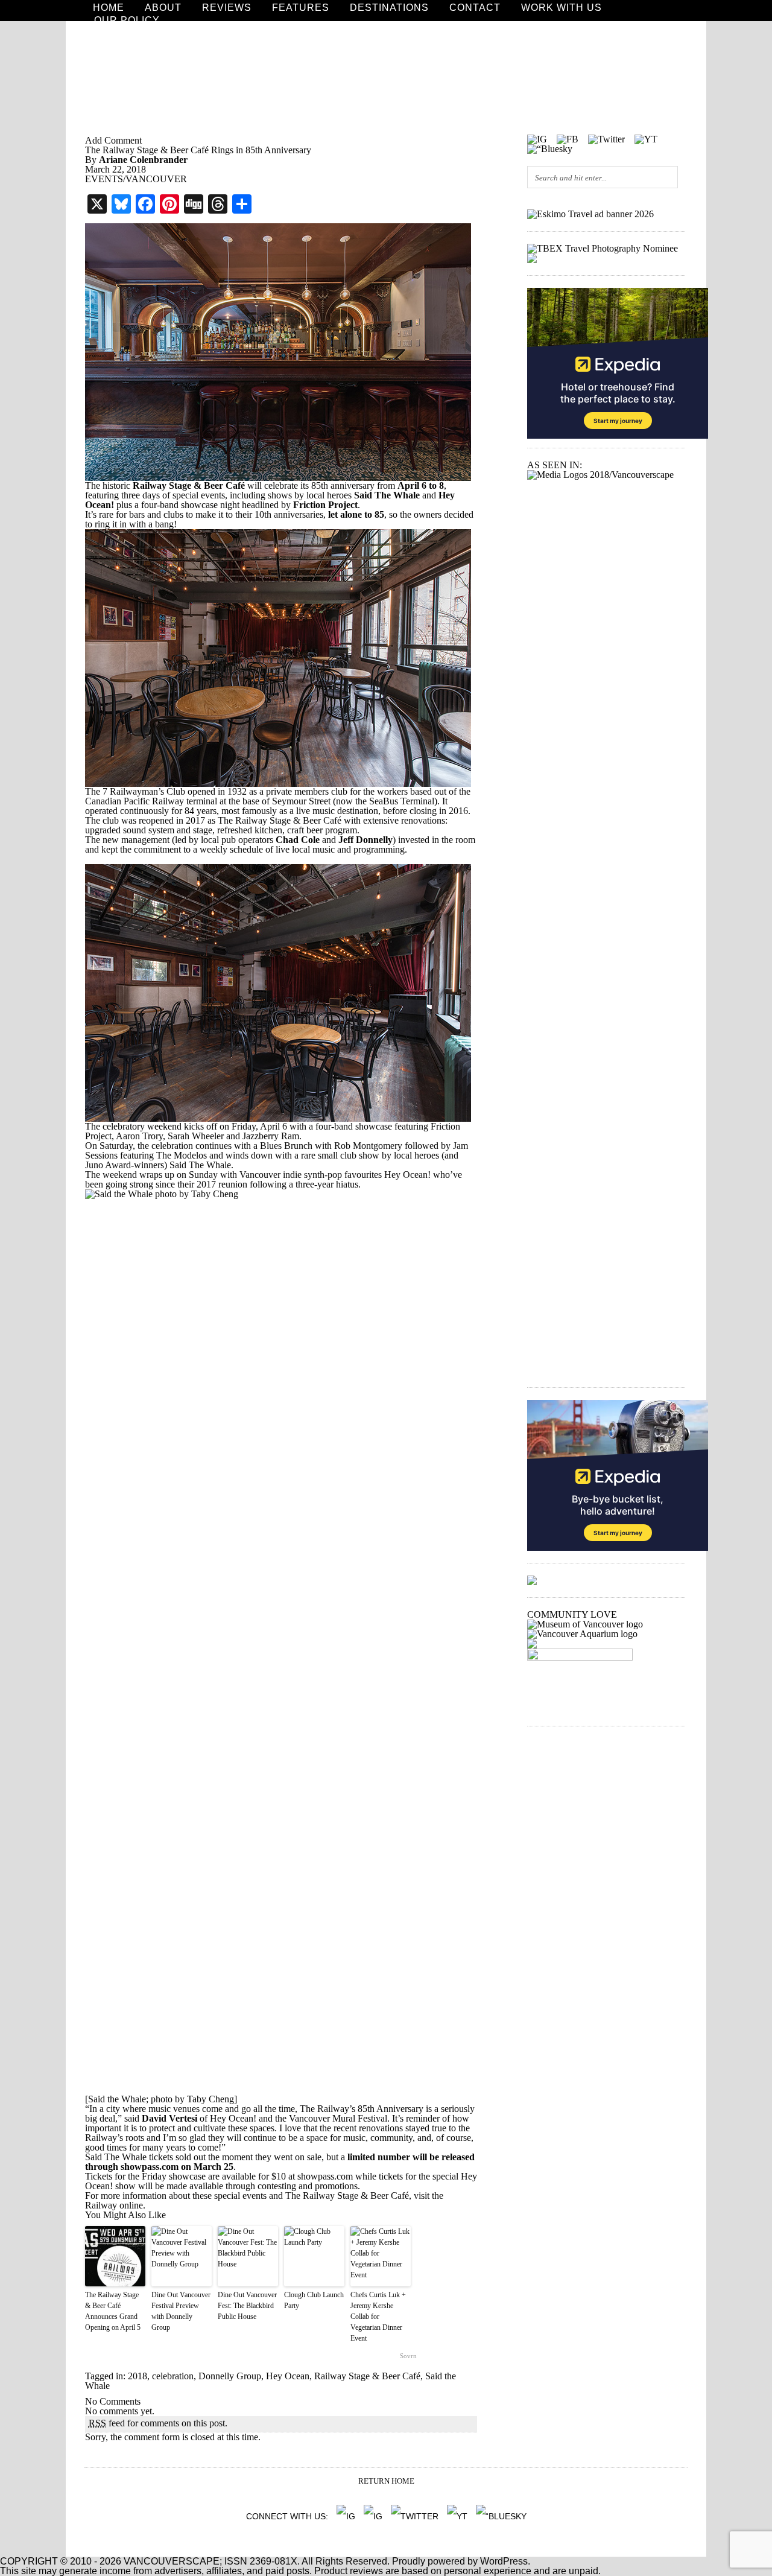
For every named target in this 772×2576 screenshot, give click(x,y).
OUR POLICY (127, 21)
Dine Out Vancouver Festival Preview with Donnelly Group (181, 2311)
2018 (138, 2376)
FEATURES (301, 8)
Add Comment (113, 140)
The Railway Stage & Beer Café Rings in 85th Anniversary (198, 150)
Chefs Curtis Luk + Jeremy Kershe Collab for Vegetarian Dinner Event (378, 2317)
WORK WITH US (562, 8)
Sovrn (408, 2356)
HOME (109, 8)
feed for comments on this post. (158, 2423)
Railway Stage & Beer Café (367, 2376)
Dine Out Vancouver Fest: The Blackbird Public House (247, 2306)
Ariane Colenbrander (143, 160)
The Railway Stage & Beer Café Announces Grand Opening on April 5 (113, 2311)
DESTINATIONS (389, 8)
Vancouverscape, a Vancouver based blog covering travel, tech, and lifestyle (386, 78)
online (131, 2205)
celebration (173, 2376)
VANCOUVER (156, 179)
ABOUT (163, 8)
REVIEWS (227, 8)
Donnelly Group (230, 2376)
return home (386, 2481)
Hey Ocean (288, 2376)
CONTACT (475, 8)
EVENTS (104, 179)
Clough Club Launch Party (314, 2300)
